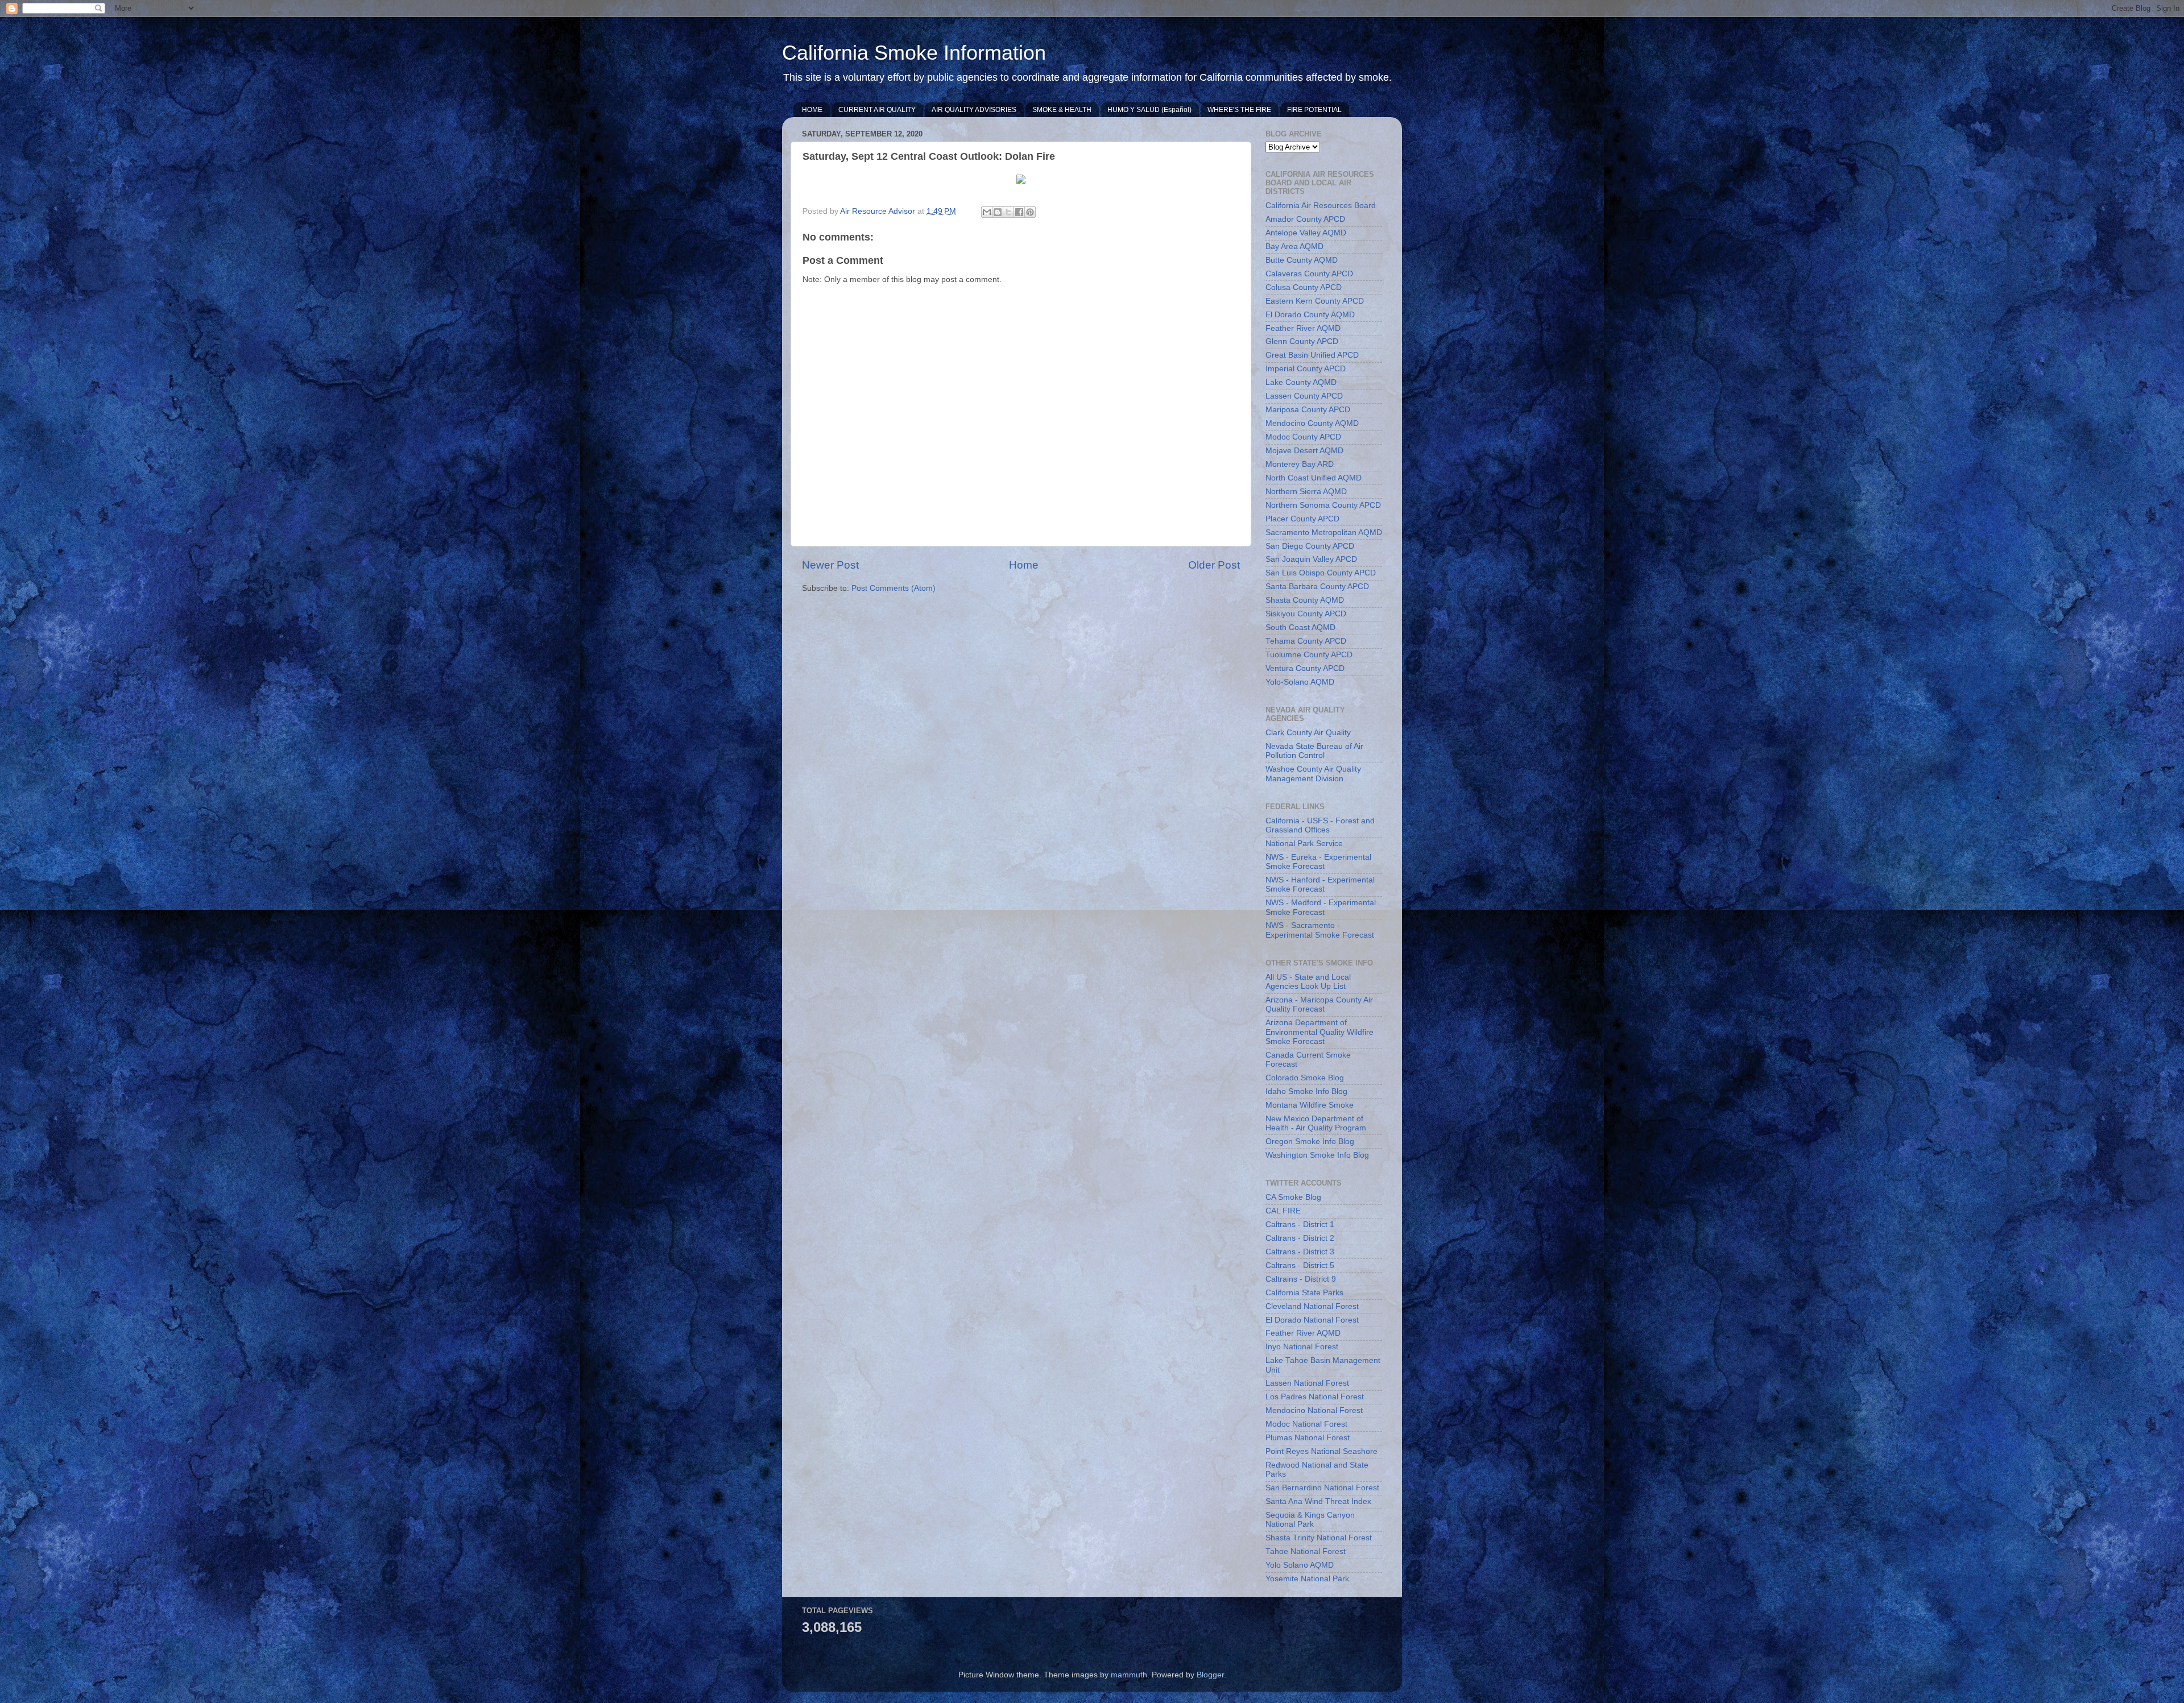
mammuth (1129, 1675)
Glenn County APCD (1302, 341)
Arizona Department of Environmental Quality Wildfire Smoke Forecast (1319, 1032)
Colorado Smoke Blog (1305, 1078)
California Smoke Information (914, 53)
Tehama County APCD (1306, 641)
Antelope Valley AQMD (1306, 233)
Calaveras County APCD (1309, 274)
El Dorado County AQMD (1310, 315)
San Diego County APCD (1310, 546)
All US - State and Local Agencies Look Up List (1308, 982)
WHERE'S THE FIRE (1239, 110)
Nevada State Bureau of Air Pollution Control (1314, 751)
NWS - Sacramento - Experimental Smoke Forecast (1320, 930)
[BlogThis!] (998, 212)
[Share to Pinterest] (1030, 212)
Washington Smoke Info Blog (1317, 1155)
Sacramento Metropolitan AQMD (1324, 533)
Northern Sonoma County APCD (1323, 505)
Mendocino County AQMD (1312, 423)
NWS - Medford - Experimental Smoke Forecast (1321, 907)
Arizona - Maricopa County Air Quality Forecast (1319, 1004)
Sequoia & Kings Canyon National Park (1310, 1520)
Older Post (1214, 565)
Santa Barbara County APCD (1317, 587)
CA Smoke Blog (1293, 1197)
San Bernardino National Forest (1322, 1488)
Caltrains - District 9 (1301, 1279)
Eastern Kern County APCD (1315, 301)
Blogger (1210, 1675)
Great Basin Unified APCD (1312, 355)
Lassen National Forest (1307, 1383)
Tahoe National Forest (1306, 1551)
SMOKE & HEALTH (1062, 110)
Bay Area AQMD (1294, 246)
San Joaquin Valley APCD (1311, 559)
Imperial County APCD (1306, 369)
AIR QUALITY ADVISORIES (974, 110)
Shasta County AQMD (1305, 600)
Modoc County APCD (1303, 437)
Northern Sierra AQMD (1306, 492)
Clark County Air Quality (1308, 733)
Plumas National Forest (1308, 1438)
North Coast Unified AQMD (1314, 478)
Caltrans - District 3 (1300, 1252)
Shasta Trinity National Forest (1319, 1538)
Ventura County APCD (1305, 668)
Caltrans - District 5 (1300, 1265)
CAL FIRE (1283, 1211)
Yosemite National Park (1307, 1579)
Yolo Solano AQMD (1300, 1565)
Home (1024, 565)
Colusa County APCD (1304, 287)
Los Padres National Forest (1315, 1397)
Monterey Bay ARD (1300, 464)
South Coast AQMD (1300, 627)
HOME (812, 110)
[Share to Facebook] (1019, 212)
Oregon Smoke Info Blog (1310, 1141)
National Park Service (1304, 844)
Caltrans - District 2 (1300, 1238)
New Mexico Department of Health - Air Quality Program (1316, 1123)
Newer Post (830, 565)
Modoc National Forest (1306, 1424)
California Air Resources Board (1321, 206)
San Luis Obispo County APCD (1321, 573)
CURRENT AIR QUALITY (877, 110)
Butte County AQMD (1302, 260)
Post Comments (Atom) (894, 588)
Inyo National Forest (1302, 1347)
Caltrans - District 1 (1300, 1225)
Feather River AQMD (1303, 328)
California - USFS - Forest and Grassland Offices (1320, 825)
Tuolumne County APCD (1309, 655)
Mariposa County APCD (1308, 410)
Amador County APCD (1305, 219)
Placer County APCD (1302, 519)
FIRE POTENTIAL (1314, 110)
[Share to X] (1008, 212)
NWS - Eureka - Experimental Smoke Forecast (1318, 862)
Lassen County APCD (1304, 396)
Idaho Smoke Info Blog (1306, 1091)
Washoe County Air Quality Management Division (1313, 774)
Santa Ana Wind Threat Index (1318, 1501)
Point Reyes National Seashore (1321, 1451)
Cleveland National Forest (1312, 1306)
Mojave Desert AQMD (1304, 451)
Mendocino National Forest (1314, 1410)
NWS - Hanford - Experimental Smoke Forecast (1320, 884)
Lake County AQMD (1301, 382)
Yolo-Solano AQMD (1300, 682)
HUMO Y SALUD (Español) (1149, 110)
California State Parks (1304, 1293)
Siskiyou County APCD (1306, 614)
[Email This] (987, 212)
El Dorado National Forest (1312, 1320)
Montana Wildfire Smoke (1310, 1105)
